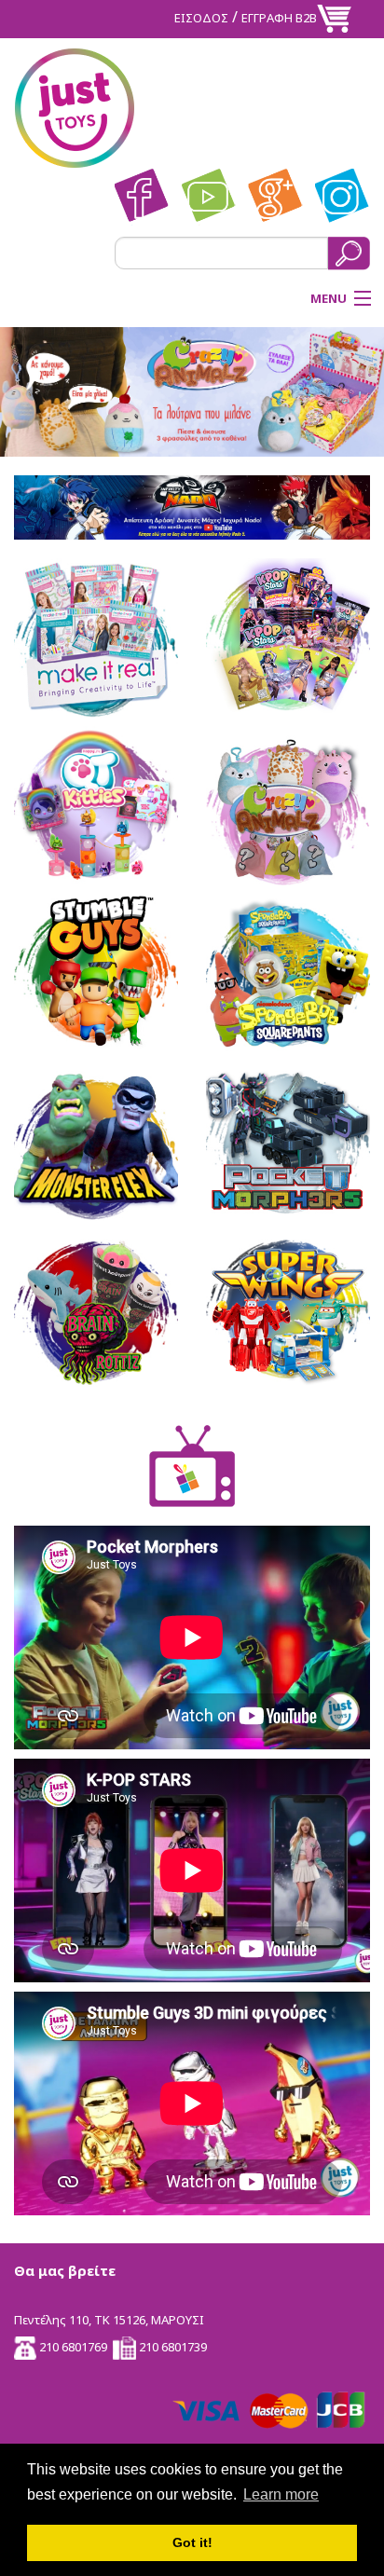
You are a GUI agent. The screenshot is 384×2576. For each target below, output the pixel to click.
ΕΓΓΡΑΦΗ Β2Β (279, 18)
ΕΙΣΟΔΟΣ (201, 18)
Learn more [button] (281, 2494)
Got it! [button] (192, 2542)
